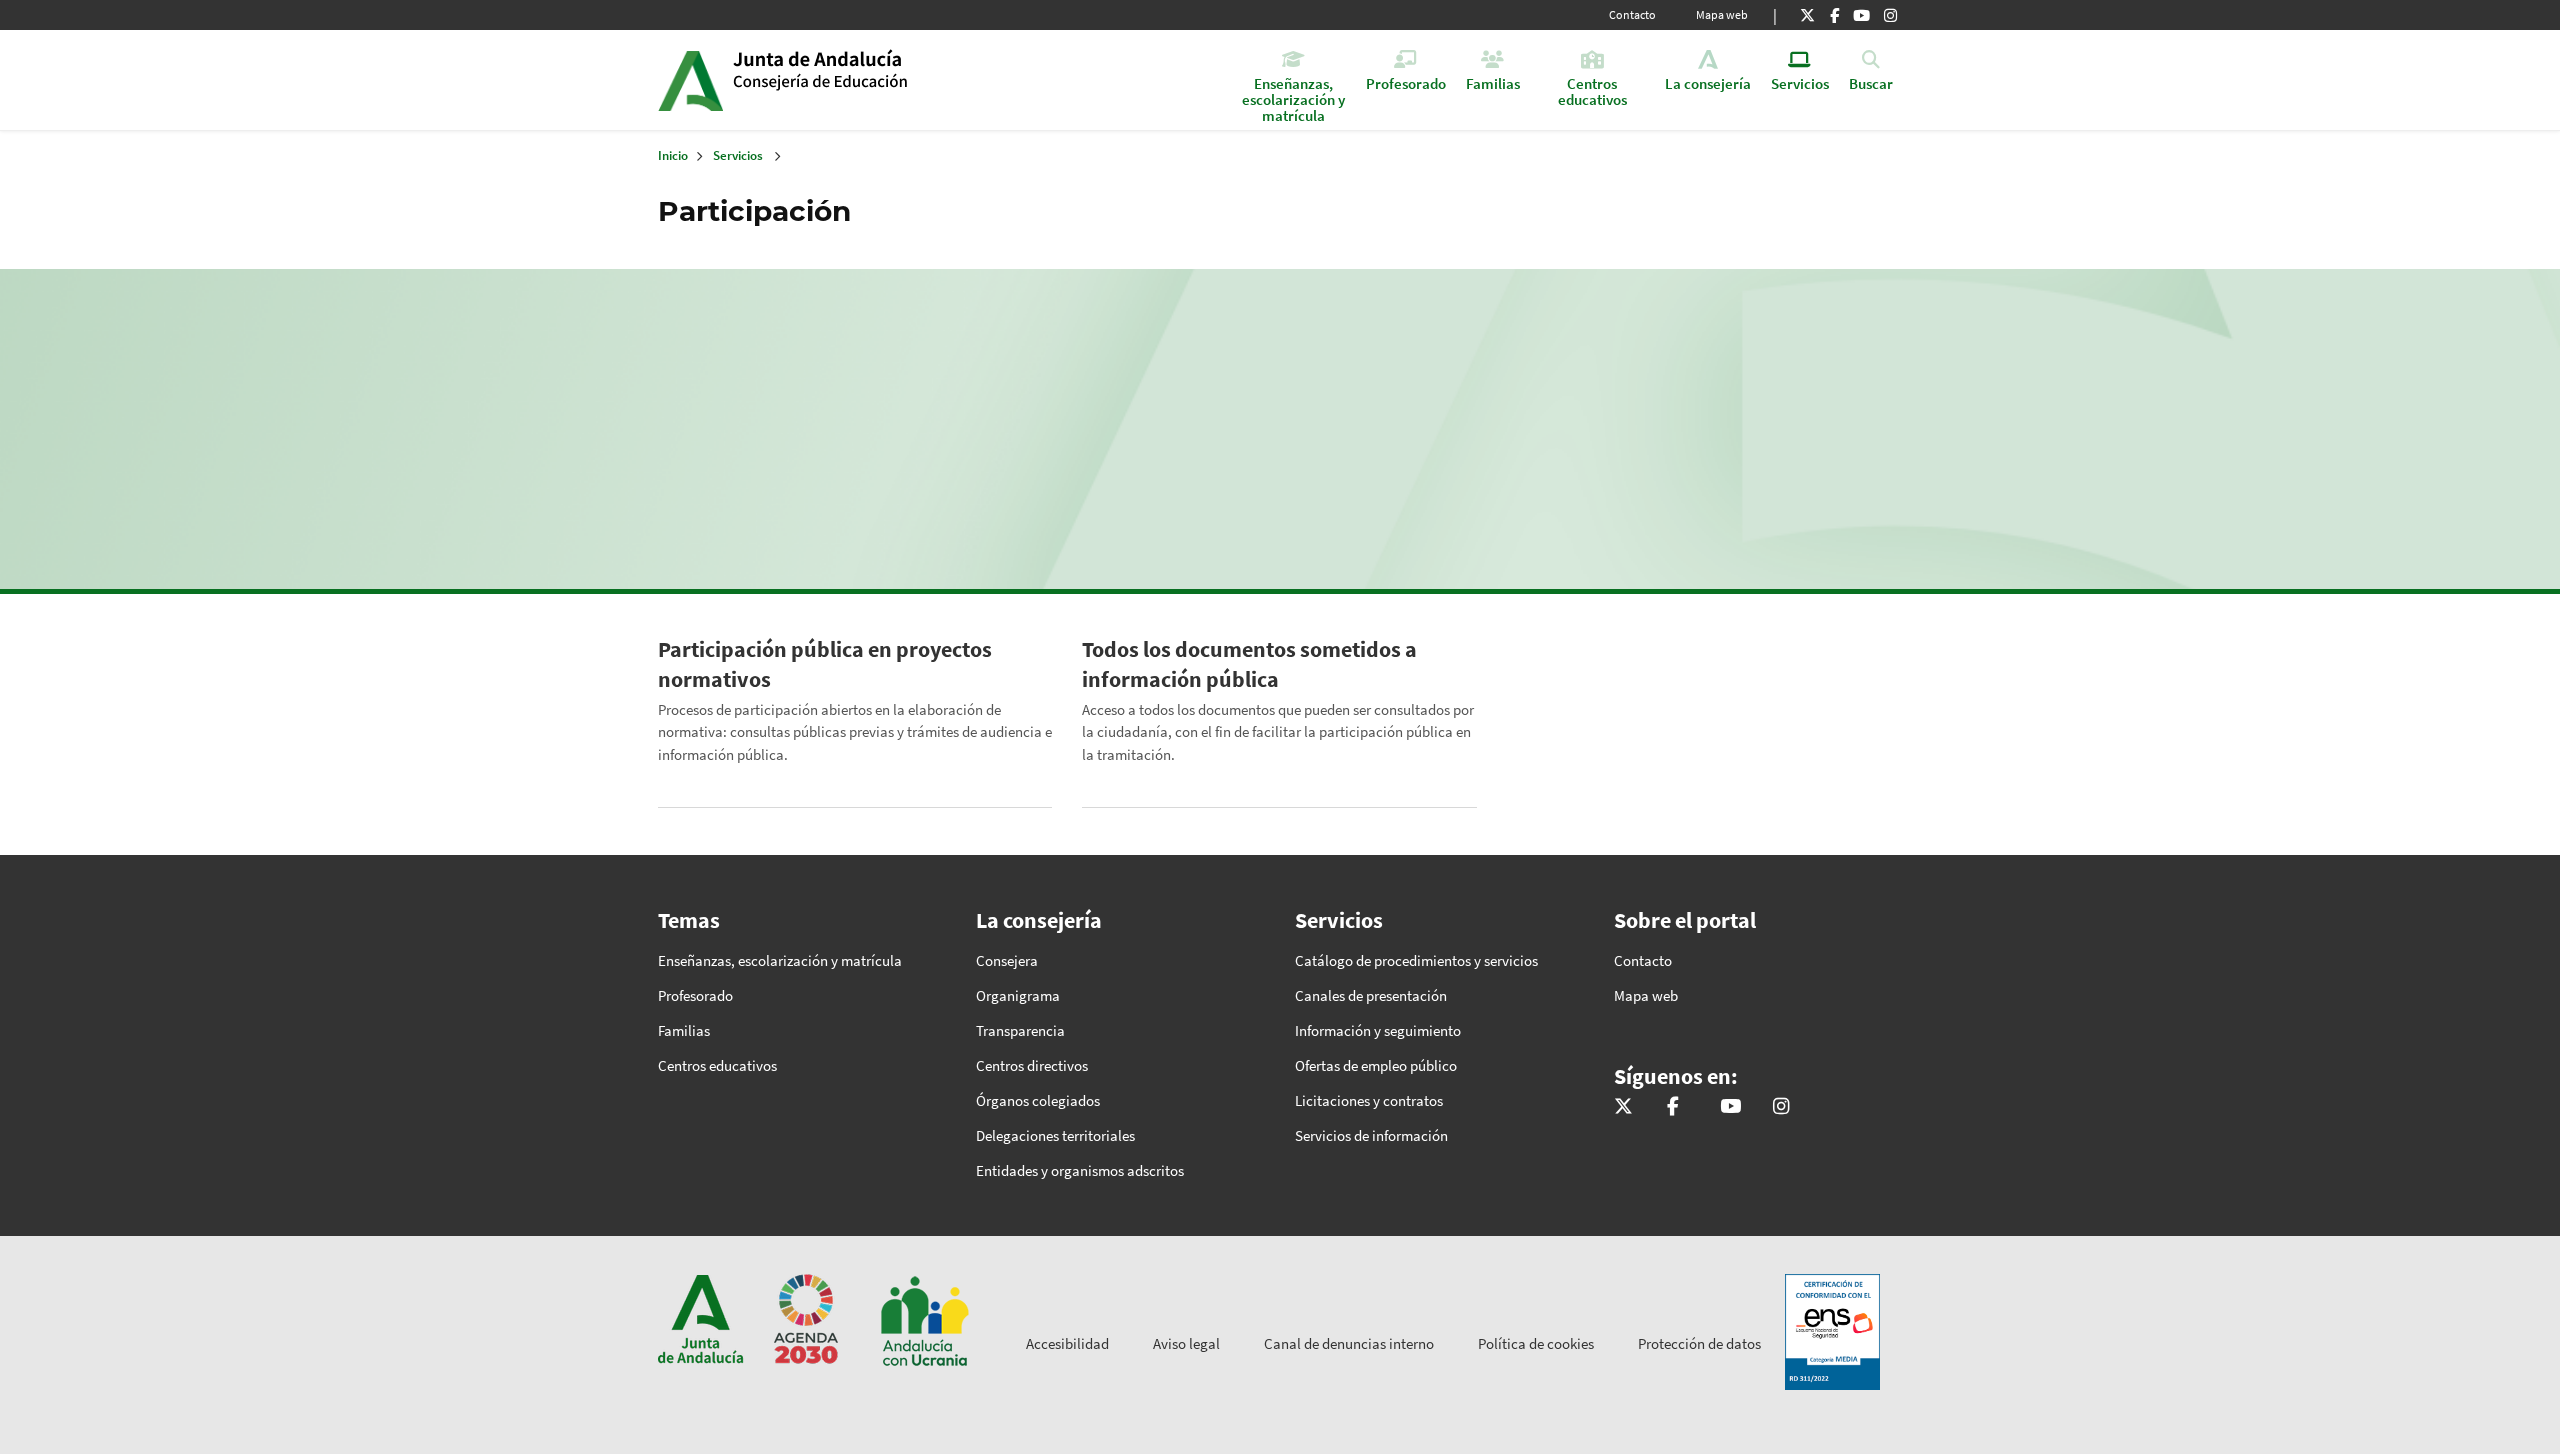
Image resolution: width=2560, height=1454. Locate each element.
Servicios (738, 155)
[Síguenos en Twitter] (1807, 15)
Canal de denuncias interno (1349, 1343)
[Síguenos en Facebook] (1834, 15)
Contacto (1632, 14)
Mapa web (1722, 14)
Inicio (886, 80)
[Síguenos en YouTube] (1861, 15)
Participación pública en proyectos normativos (825, 664)
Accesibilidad (1067, 1343)
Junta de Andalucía (690, 80)
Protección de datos (1699, 1343)
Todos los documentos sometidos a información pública (1249, 664)
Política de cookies (1536, 1343)
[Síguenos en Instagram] (1890, 15)
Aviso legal (1186, 1343)
